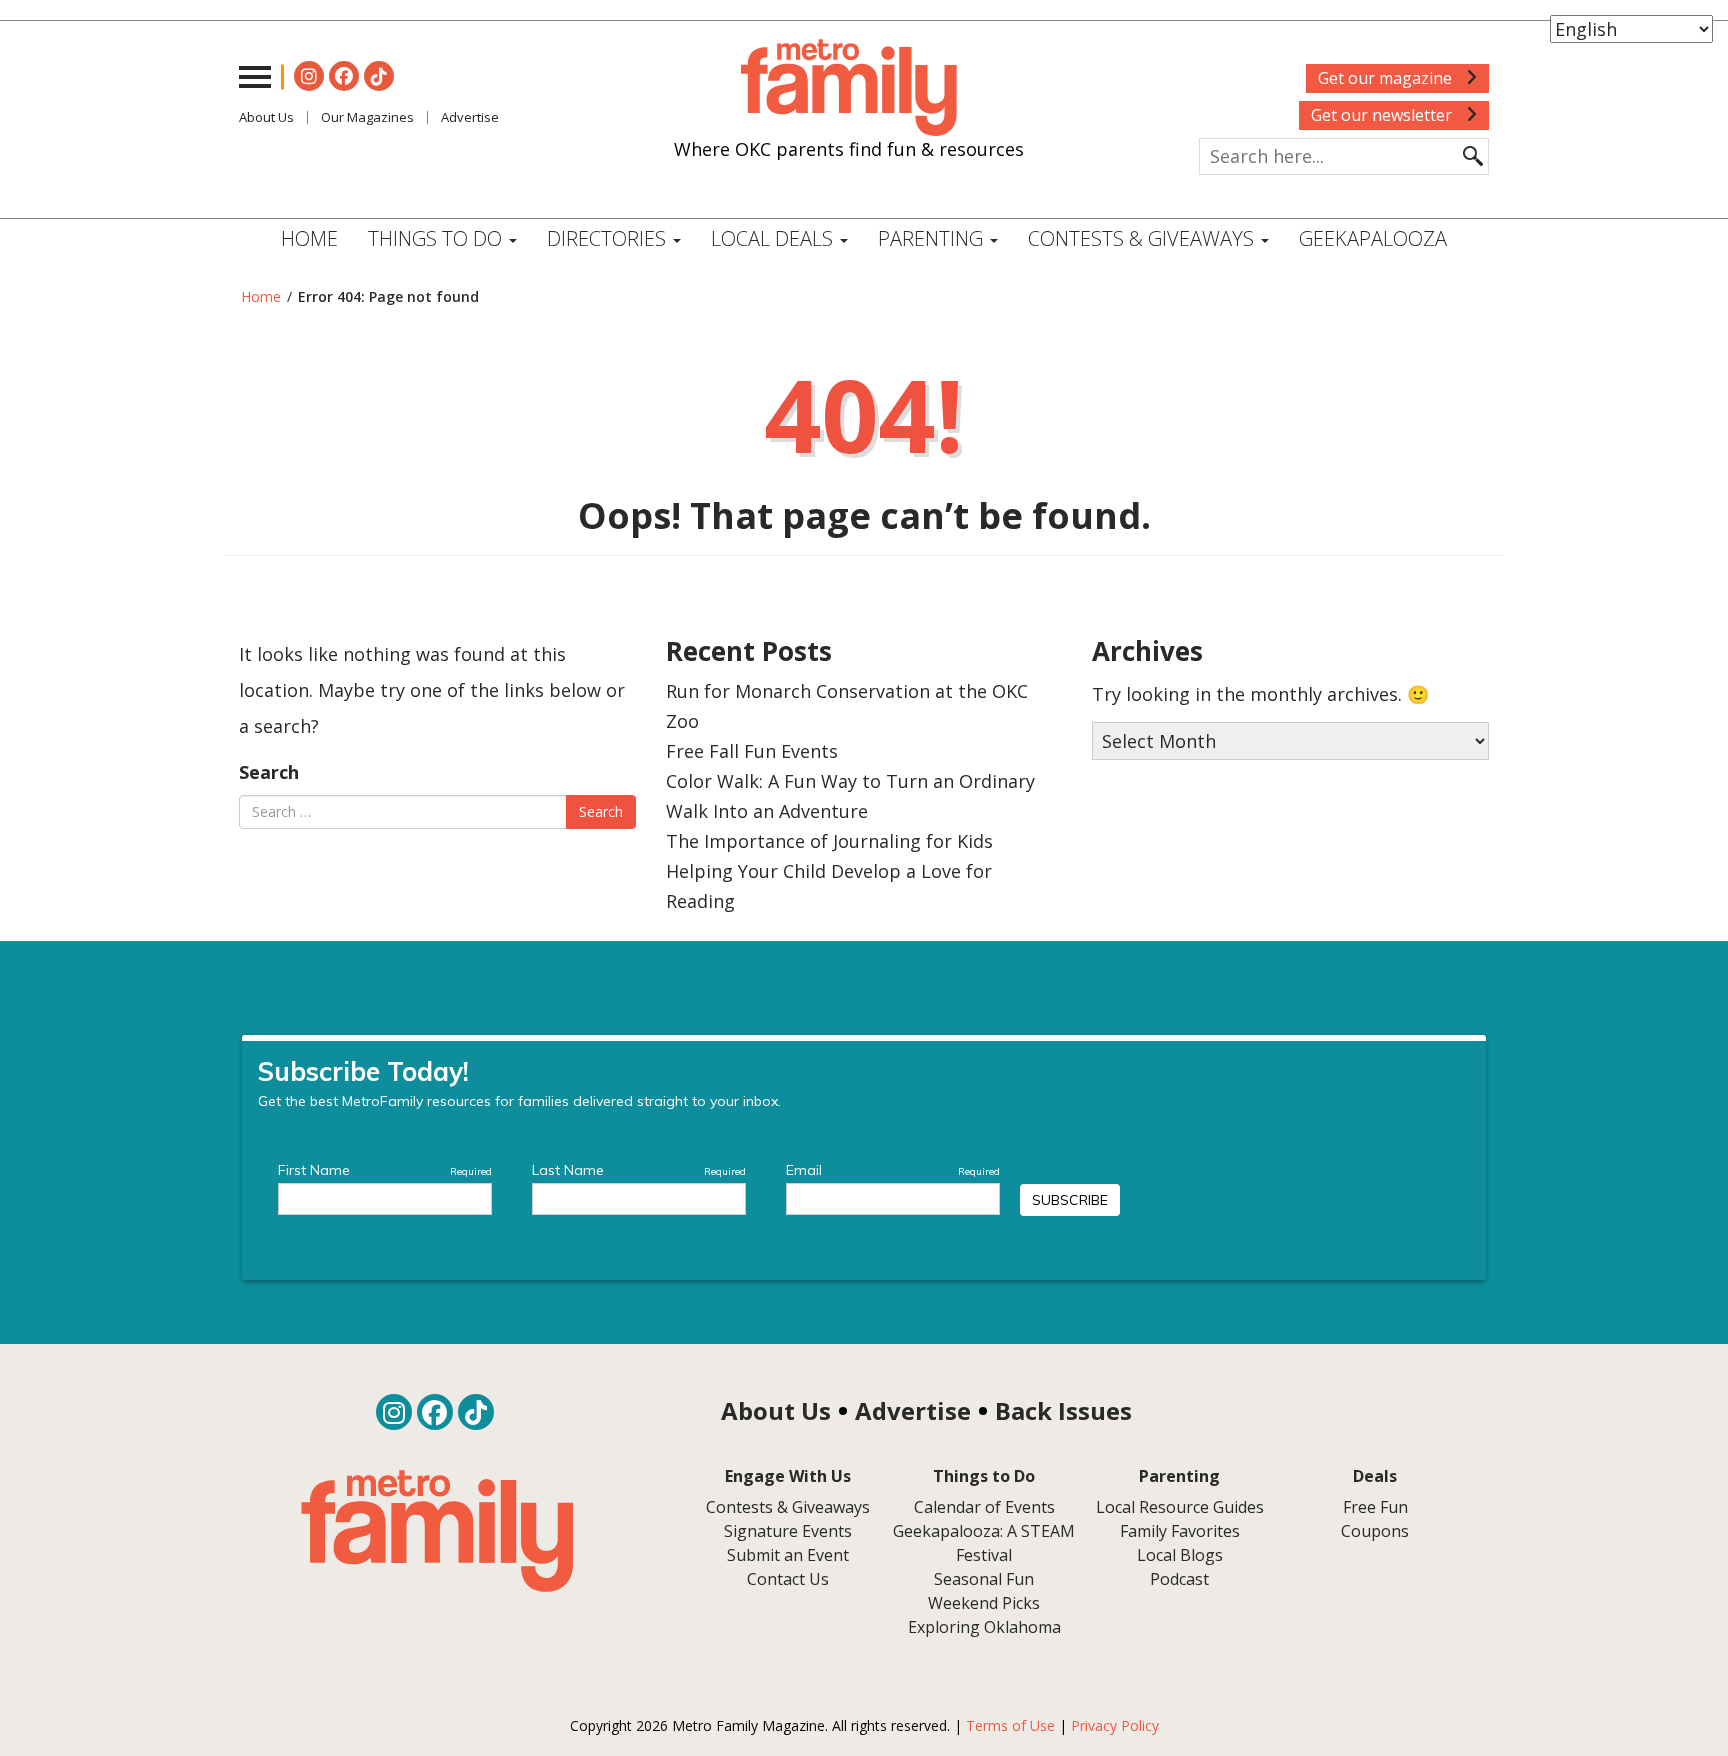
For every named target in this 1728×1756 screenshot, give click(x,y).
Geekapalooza (1373, 238)
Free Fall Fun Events (752, 751)
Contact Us (788, 1579)
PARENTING (933, 238)
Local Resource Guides (1180, 1507)
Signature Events (788, 1531)
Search (269, 772)
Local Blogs (1180, 1555)
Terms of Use (1010, 1725)
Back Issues (1063, 1410)
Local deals (774, 238)
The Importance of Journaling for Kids (829, 841)
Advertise (470, 117)
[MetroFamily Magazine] (849, 88)
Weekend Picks (984, 1603)
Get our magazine (1387, 78)
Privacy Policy (1115, 1725)
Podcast (1179, 1579)
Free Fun (1375, 1507)
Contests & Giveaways (1143, 238)
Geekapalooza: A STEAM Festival (984, 1543)
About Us (266, 117)
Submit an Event (788, 1555)
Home (309, 238)
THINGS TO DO (437, 238)
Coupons (1375, 1531)
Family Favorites (1180, 1531)
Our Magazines (367, 117)
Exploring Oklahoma (984, 1627)
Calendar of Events (984, 1507)
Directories (609, 238)
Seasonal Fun (984, 1579)
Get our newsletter (1383, 115)
